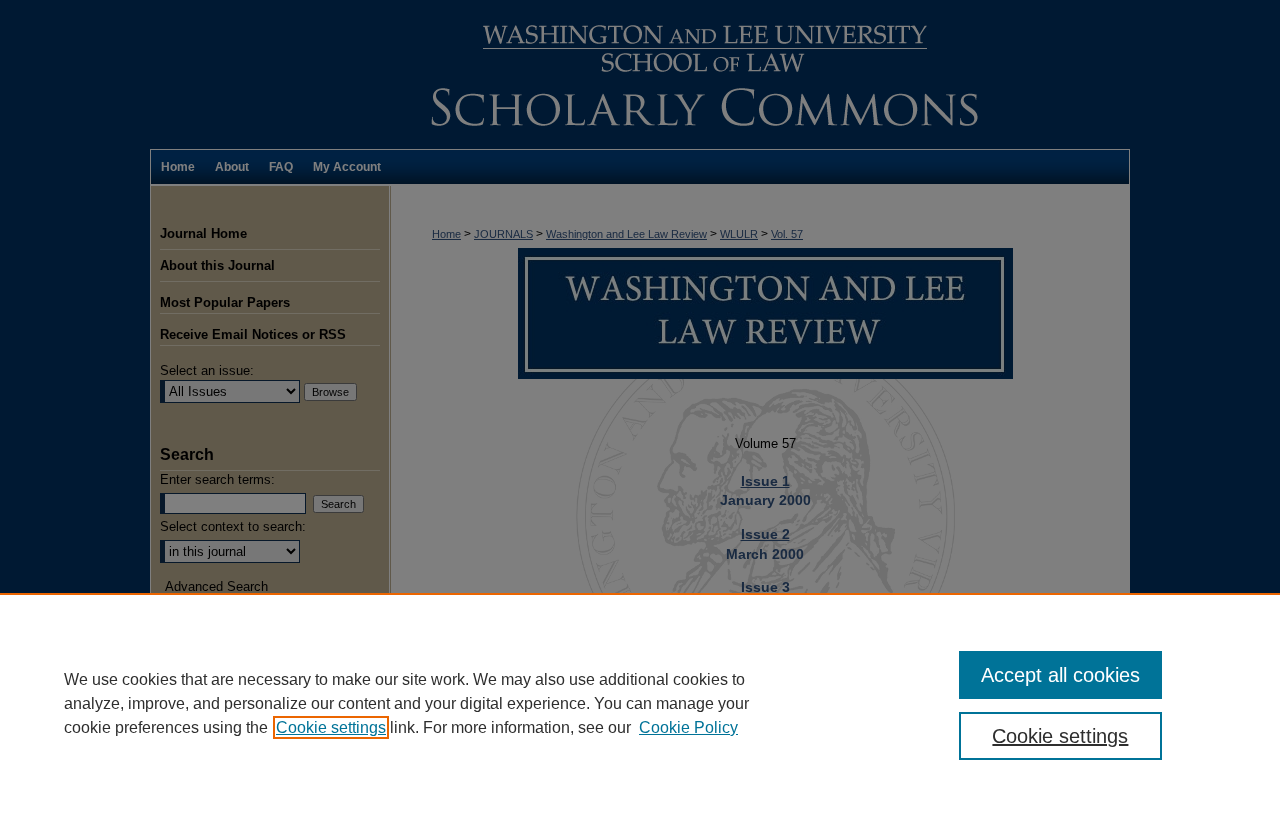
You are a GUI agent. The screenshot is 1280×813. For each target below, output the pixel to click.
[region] (640, 703)
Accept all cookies (1060, 675)
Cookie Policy (688, 727)
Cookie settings (331, 727)
